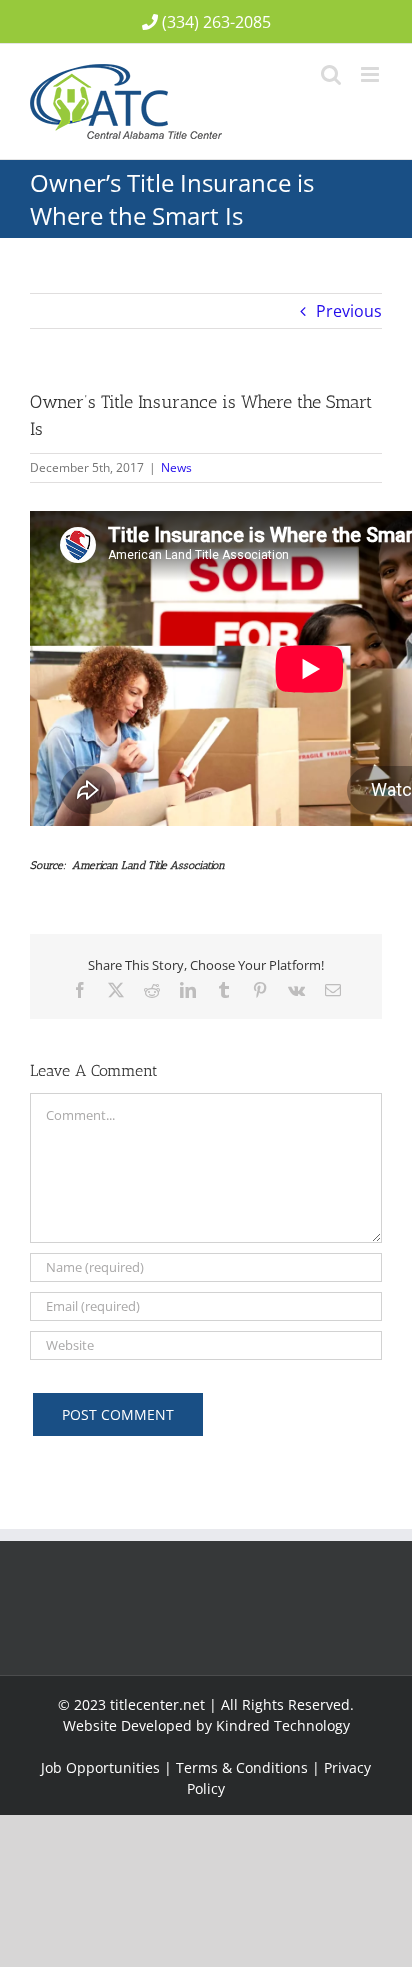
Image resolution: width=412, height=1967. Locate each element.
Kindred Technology (283, 1725)
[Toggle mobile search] (331, 74)
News (176, 467)
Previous (349, 311)
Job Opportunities (100, 1767)
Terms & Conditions (242, 1767)
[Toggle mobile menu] (371, 74)
